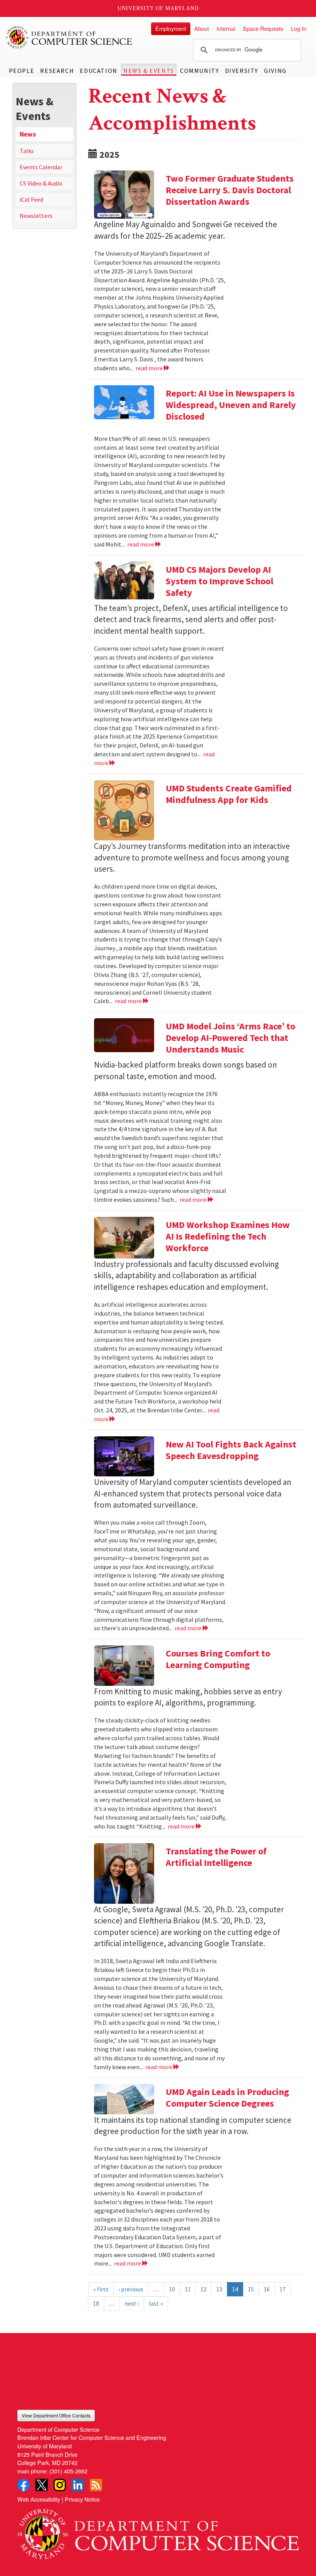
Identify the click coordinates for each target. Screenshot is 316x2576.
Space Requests (263, 28)
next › (132, 2303)
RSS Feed (96, 2485)
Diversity (242, 71)
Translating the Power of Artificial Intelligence (216, 1857)
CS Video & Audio (41, 183)
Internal (226, 28)
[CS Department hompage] (158, 2531)
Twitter (42, 2485)
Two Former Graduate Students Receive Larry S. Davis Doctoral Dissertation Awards (230, 190)
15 (251, 2289)
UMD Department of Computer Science (69, 37)
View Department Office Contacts (56, 2415)
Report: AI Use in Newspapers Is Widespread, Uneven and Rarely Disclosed (231, 405)
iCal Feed (31, 199)
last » (156, 2303)
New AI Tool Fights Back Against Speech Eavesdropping (231, 1450)
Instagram (60, 2485)
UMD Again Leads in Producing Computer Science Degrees (227, 2098)
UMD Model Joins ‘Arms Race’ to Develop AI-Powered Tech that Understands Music (230, 1038)
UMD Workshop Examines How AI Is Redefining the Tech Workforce (228, 1236)
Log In (299, 28)
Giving (275, 71)
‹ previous (131, 2289)
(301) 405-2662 (68, 2471)
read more (150, 368)
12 (203, 2289)
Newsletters (36, 216)
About (202, 28)
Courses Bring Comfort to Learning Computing (218, 1659)
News (28, 134)
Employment (171, 28)
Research (57, 71)
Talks (27, 151)
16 (267, 2289)
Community (199, 71)
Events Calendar (41, 167)
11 (188, 2289)
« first (101, 2289)
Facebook (24, 2485)
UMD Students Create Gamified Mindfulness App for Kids (229, 794)
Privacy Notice (82, 2499)
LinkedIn (78, 2485)
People (22, 71)
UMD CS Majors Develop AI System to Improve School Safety (219, 581)
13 (219, 2289)
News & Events (149, 71)
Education (98, 71)
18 (96, 2303)
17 (282, 2289)
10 (172, 2289)
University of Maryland (158, 8)
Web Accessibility (39, 2499)
